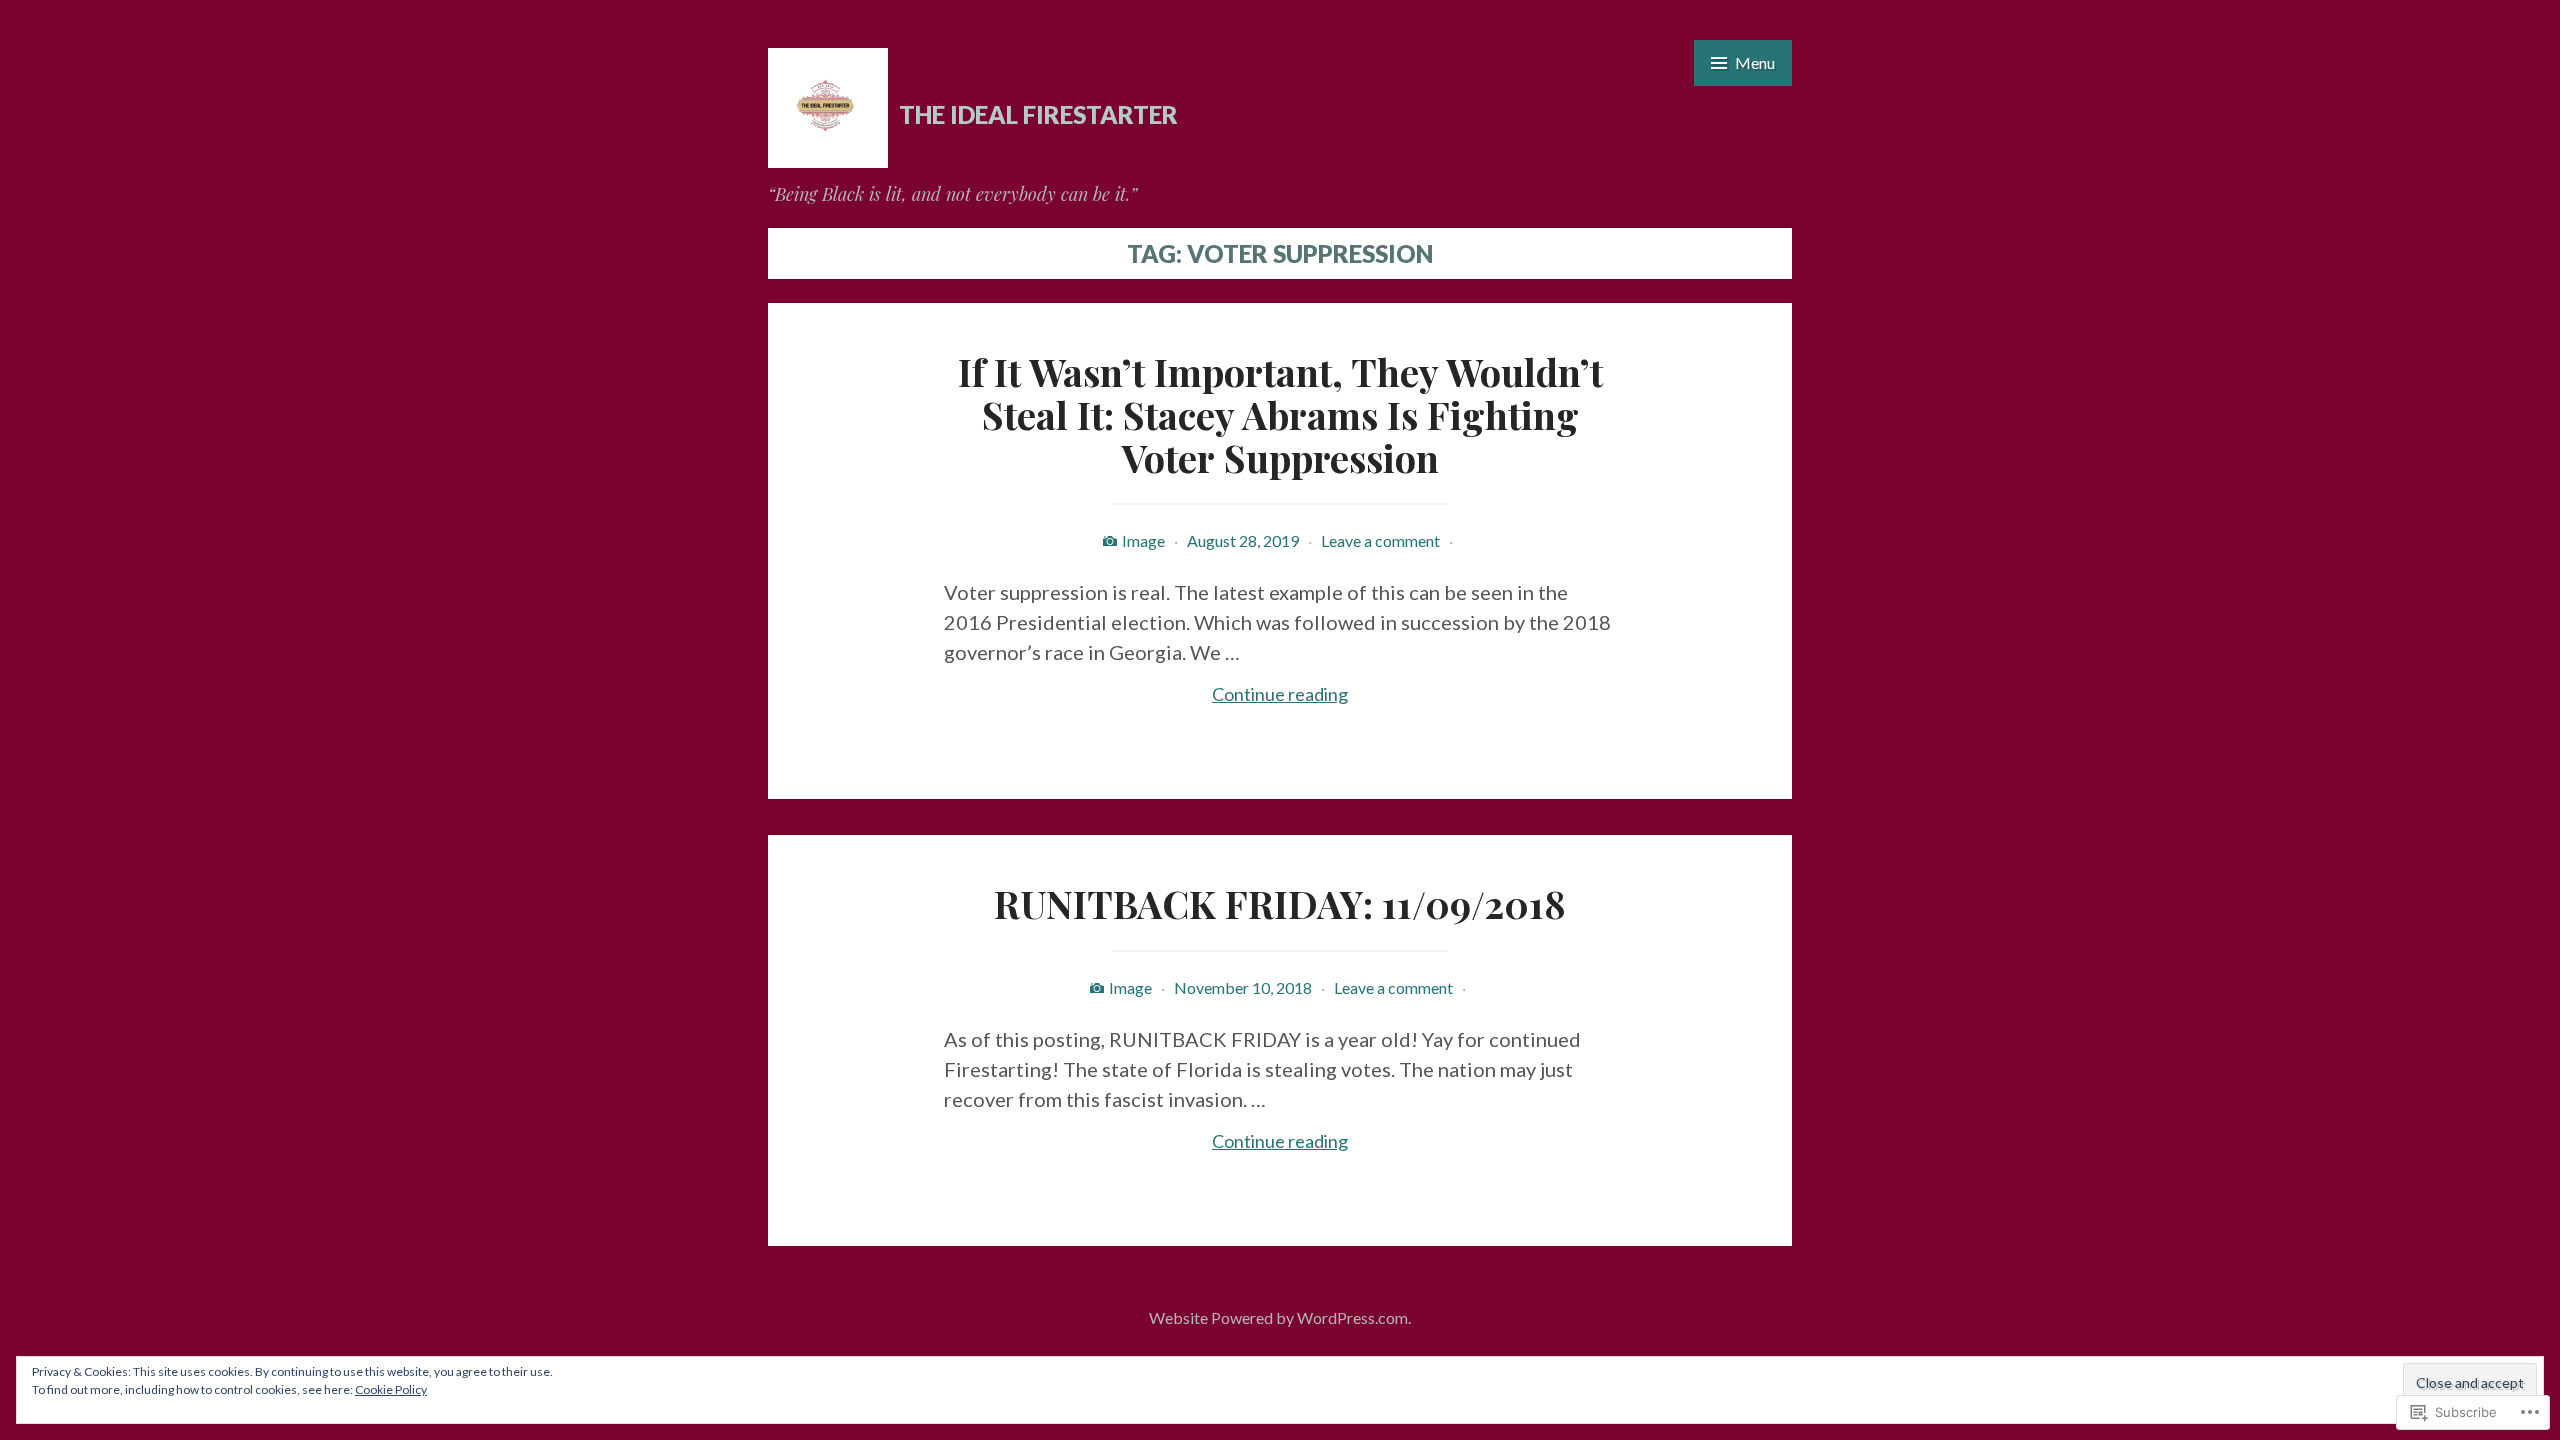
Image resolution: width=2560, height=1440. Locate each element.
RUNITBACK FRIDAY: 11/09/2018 (1280, 903)
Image (1143, 540)
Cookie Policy (391, 1389)
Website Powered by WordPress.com (1278, 1317)
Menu (1755, 62)
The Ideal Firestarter (1038, 114)
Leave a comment (1380, 540)
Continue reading (1146, 695)
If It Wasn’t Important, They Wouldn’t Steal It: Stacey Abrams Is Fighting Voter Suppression (1280, 414)
